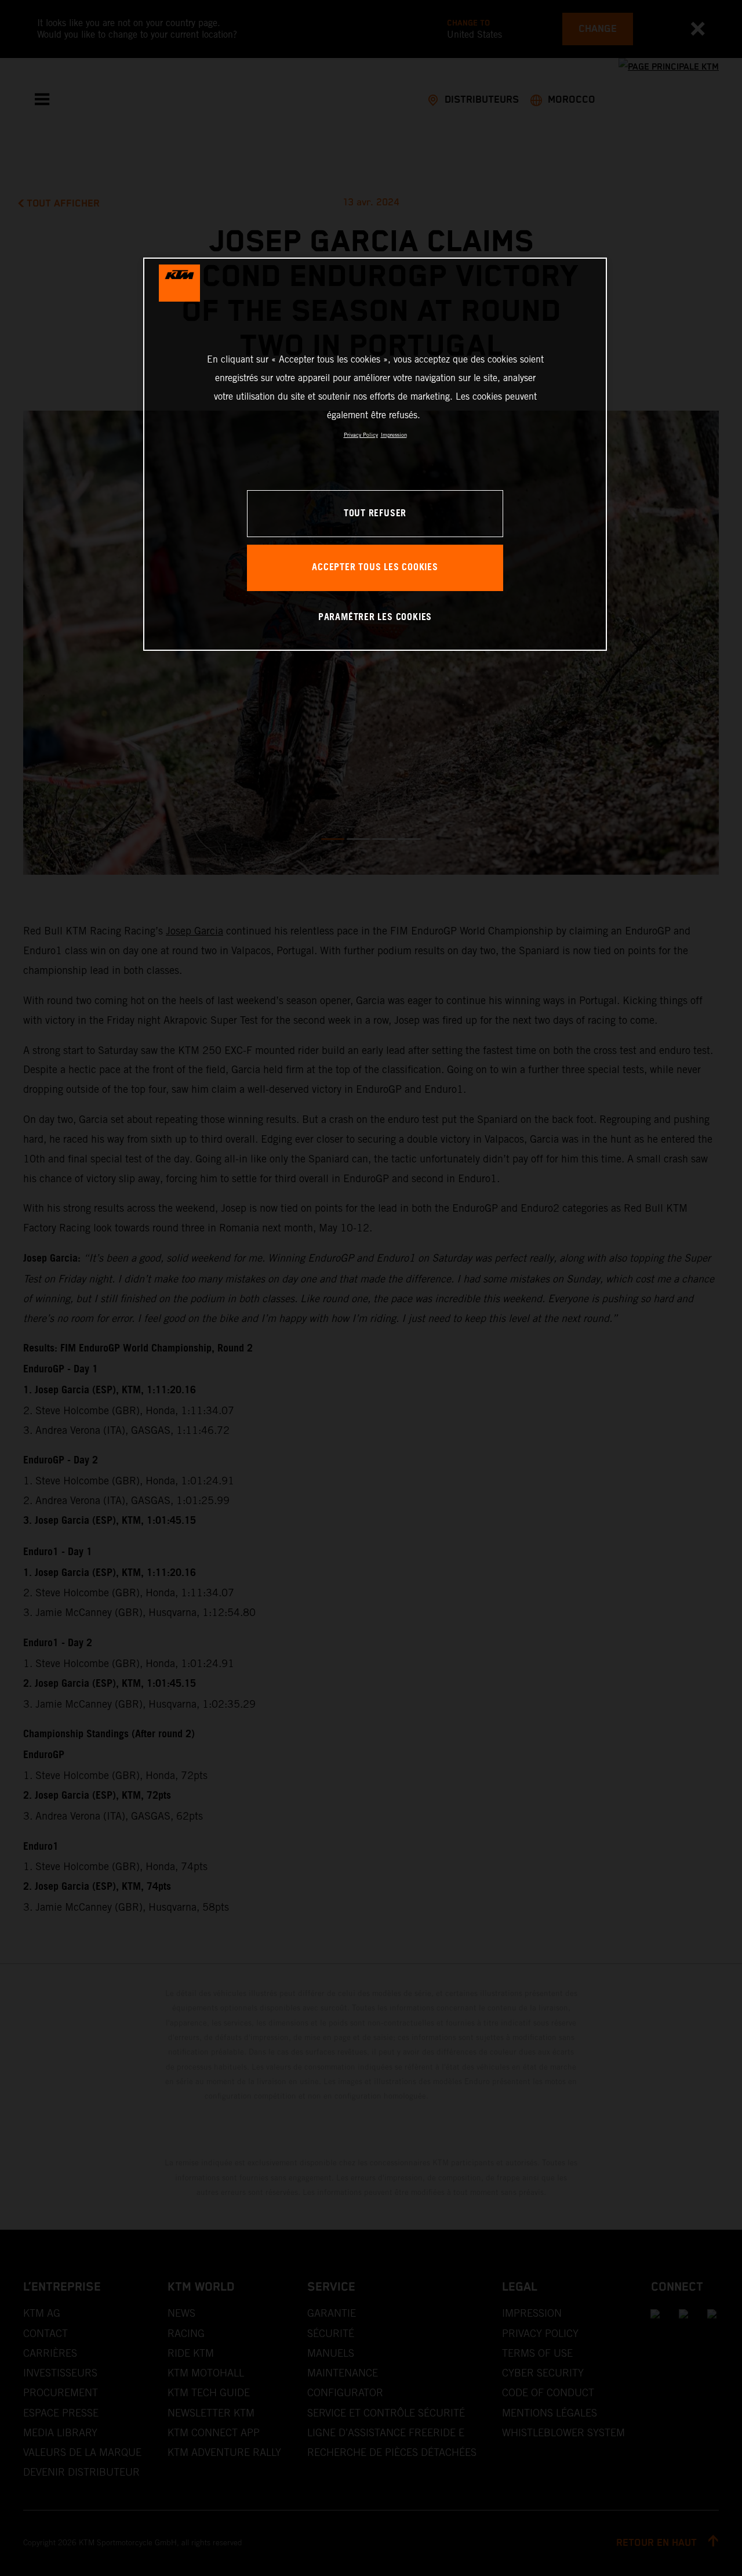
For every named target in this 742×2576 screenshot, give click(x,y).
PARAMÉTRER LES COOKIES (375, 617)
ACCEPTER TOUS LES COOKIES (375, 568)
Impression (394, 435)
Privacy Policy (361, 435)
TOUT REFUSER (375, 514)
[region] (375, 454)
